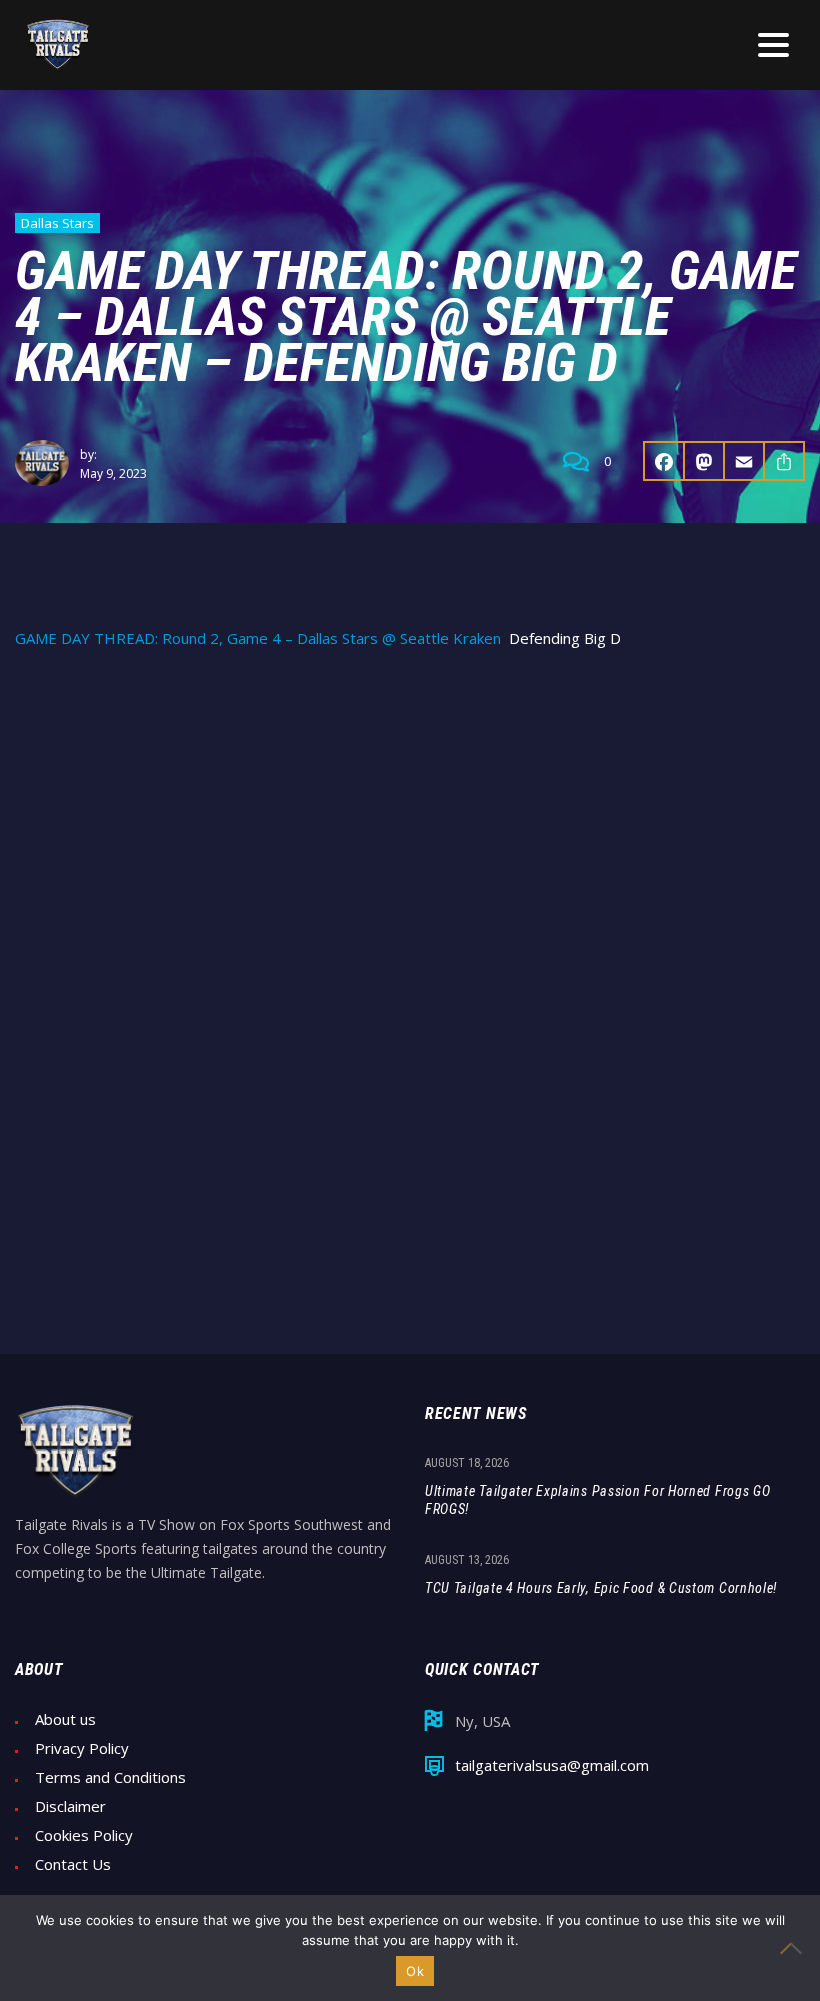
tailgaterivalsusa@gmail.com (552, 1765)
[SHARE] (785, 461)
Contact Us (73, 1864)
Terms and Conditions (110, 1777)
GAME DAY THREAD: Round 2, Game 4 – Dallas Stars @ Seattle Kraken (258, 638)
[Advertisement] (410, 818)
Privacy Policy (82, 1748)
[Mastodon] (705, 461)
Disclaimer (70, 1806)
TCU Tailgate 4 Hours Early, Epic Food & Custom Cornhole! (601, 1588)
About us (65, 1719)
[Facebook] (664, 461)
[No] (795, 1948)
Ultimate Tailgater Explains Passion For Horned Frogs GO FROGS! (598, 1500)
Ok (415, 1971)
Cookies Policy (84, 1835)
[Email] (745, 461)
